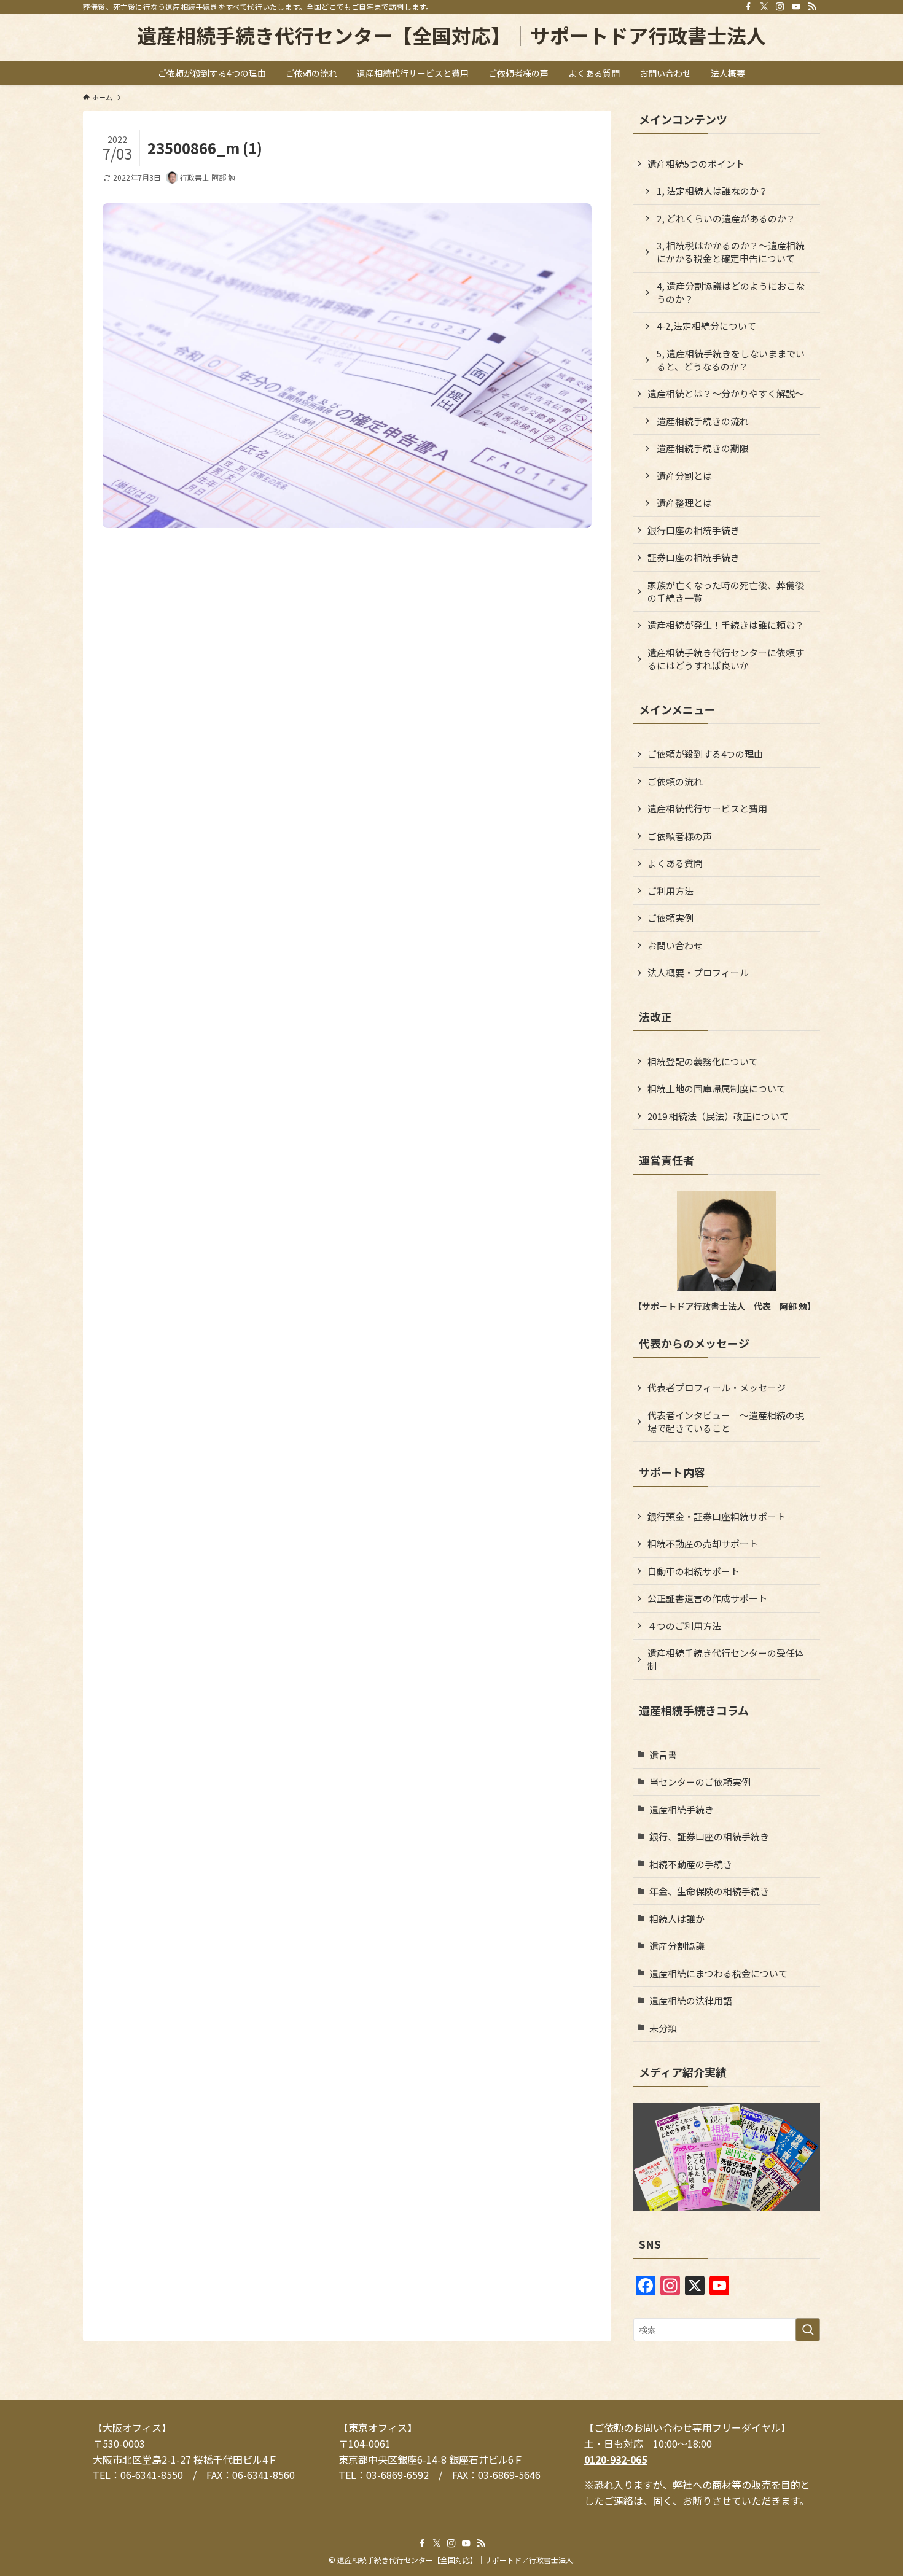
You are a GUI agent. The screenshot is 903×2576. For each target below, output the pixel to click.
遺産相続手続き (682, 1809)
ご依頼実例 (670, 918)
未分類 (663, 2028)
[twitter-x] (764, 7)
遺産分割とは (684, 476)
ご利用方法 (670, 891)
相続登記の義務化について (703, 1061)
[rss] (812, 7)
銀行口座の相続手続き (694, 530)
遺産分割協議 (677, 1946)
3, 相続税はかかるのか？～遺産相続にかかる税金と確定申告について (731, 252)
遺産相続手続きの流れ (703, 421)
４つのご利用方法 (684, 1626)
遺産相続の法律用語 (691, 2000)
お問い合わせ (675, 945)
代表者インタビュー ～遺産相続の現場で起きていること (726, 1422)
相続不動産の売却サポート (703, 1543)
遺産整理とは (684, 503)
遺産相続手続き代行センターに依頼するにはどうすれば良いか (726, 659)
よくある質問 (675, 863)
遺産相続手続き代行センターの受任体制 (726, 1659)
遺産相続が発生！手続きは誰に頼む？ (726, 625)
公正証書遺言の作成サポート (707, 1598)
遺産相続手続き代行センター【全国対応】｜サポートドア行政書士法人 (451, 35)
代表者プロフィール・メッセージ (717, 1387)
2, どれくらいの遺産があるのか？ (726, 218)
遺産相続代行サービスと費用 (707, 808)
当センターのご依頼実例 (700, 1782)
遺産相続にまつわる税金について (718, 1973)
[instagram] (780, 7)
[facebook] (748, 7)
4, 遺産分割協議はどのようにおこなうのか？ (731, 292)
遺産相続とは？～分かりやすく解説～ (726, 393)
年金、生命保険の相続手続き (709, 1891)
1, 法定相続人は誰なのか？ (712, 191)
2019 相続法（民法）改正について (718, 1116)
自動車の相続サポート (694, 1571)
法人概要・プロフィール (698, 972)
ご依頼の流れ (675, 781)
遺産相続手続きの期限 (703, 448)
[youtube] (796, 7)
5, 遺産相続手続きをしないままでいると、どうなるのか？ (731, 360)
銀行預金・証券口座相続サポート (717, 1516)
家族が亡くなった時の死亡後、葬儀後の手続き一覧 (726, 591)
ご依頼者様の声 (680, 836)
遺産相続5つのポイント (696, 164)
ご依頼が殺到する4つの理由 (705, 754)
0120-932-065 (616, 2459)
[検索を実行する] (808, 2330)
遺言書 (663, 1755)
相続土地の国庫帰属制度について (717, 1088)
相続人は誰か (677, 1919)
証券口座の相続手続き (694, 557)
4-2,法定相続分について (706, 326)
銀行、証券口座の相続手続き (709, 1836)
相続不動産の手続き (691, 1864)
